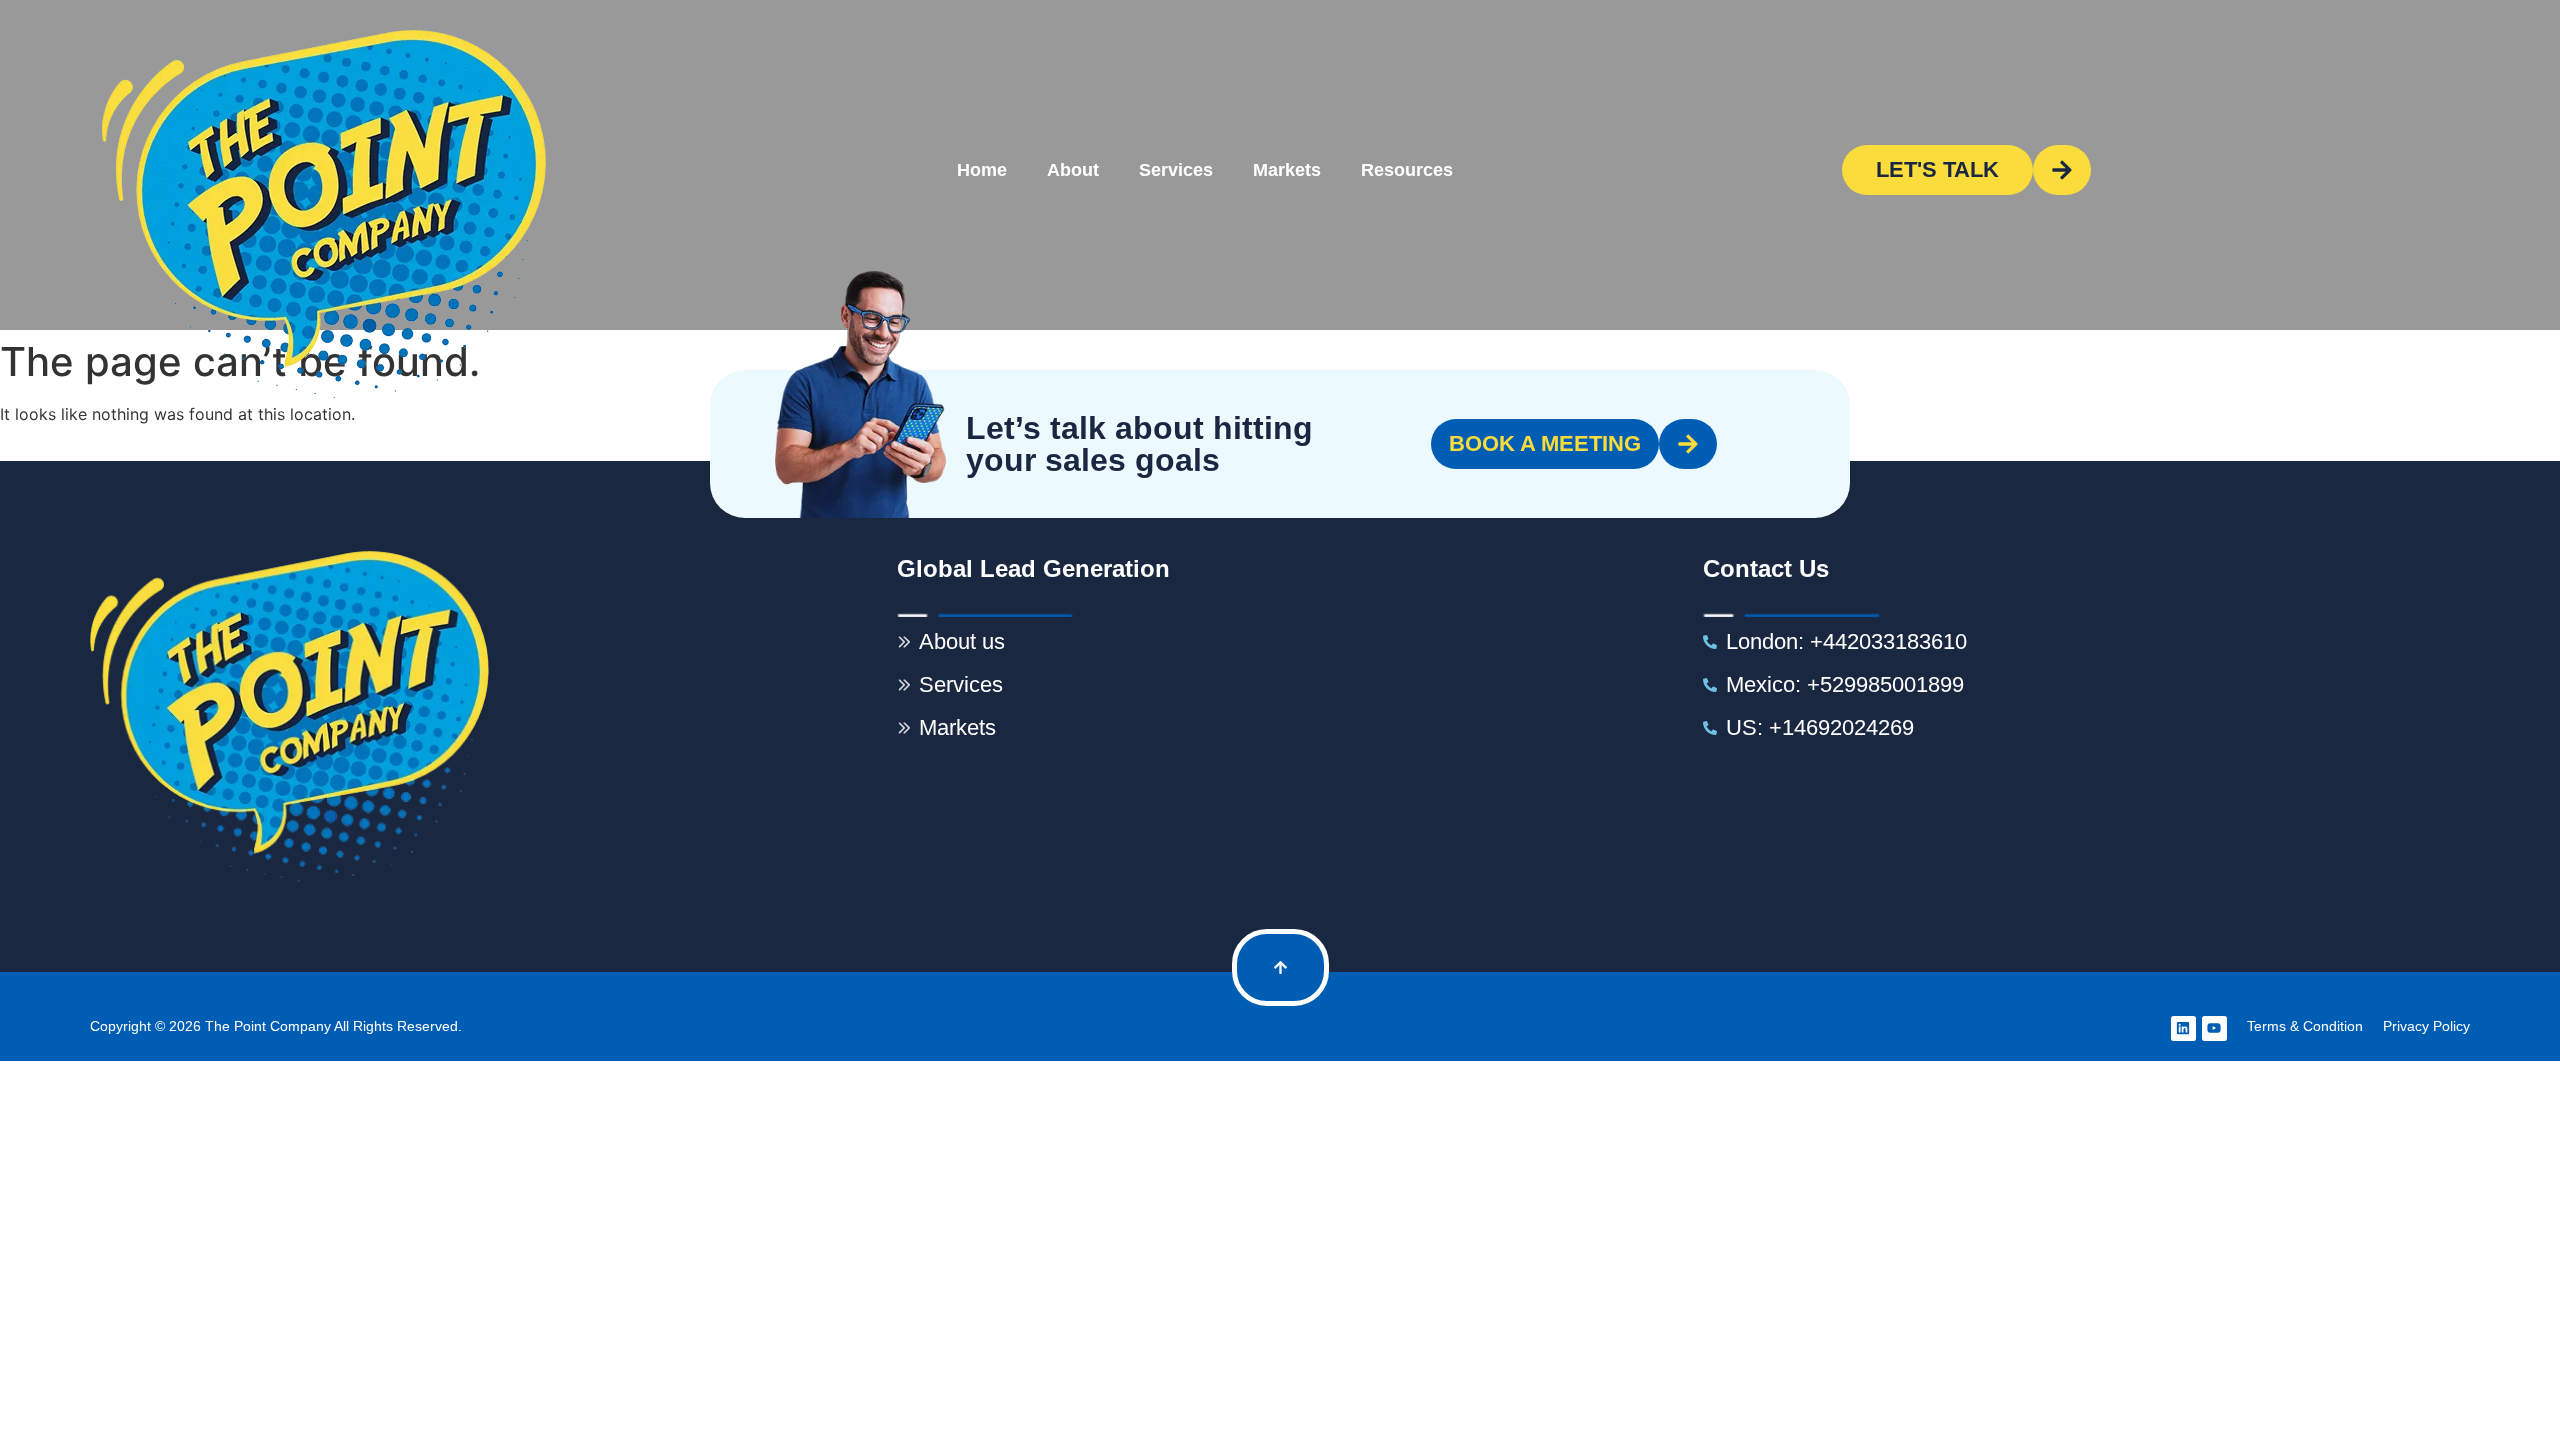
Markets (1287, 170)
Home (982, 170)
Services (1176, 170)
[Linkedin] (2183, 1028)
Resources (1407, 170)
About (1073, 170)
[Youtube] (2214, 1028)
